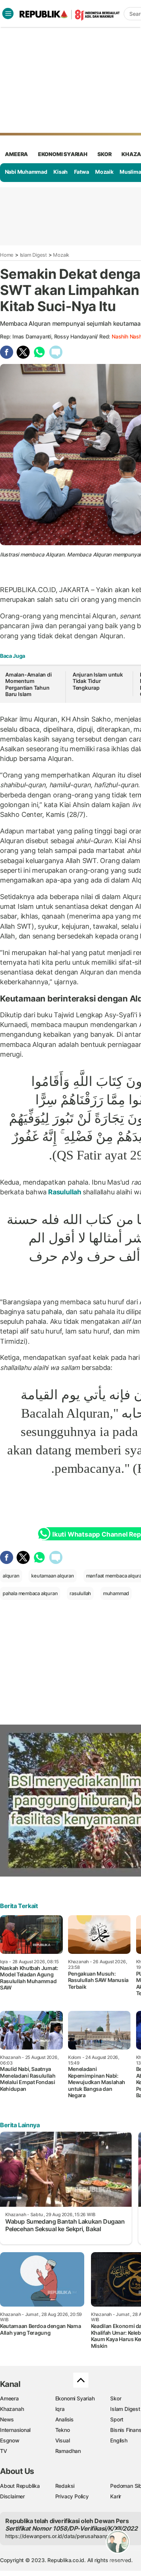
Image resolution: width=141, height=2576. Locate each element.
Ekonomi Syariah (63, 154)
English (119, 2440)
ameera (16, 154)
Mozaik (104, 172)
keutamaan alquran (52, 1576)
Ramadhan (68, 2451)
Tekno (63, 2430)
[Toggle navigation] (8, 14)
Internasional (15, 2430)
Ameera (9, 2398)
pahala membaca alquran (30, 1593)
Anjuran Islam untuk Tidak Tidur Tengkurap (98, 681)
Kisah (61, 172)
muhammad (116, 1593)
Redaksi (65, 2486)
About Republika (20, 2486)
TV (4, 2451)
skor (104, 154)
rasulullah (80, 1593)
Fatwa (82, 172)
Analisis (64, 2419)
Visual (63, 2440)
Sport (117, 2419)
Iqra (60, 2409)
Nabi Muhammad (26, 172)
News (7, 2419)
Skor (116, 2398)
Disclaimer (12, 2496)
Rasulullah (64, 1192)
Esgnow (10, 2440)
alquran (11, 1576)
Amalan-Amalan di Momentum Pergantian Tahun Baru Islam (29, 684)
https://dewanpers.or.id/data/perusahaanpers (61, 2536)
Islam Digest (33, 255)
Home (7, 255)
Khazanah (12, 2409)
